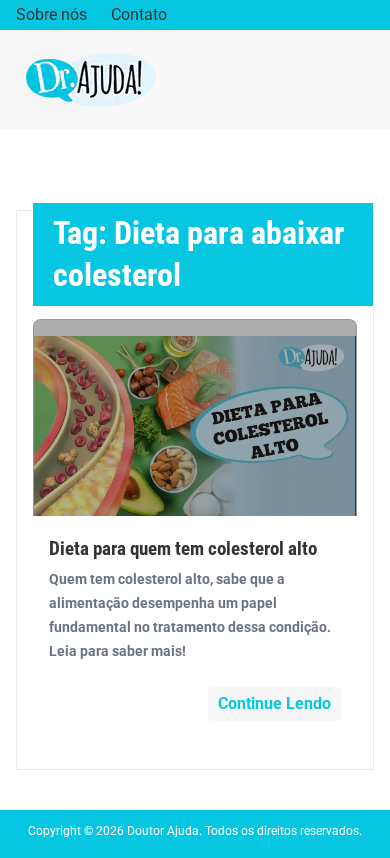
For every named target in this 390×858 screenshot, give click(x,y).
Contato (139, 14)
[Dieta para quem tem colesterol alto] (195, 417)
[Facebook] (304, 15)
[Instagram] (335, 15)
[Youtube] (366, 15)
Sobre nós (51, 14)
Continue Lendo (274, 703)
